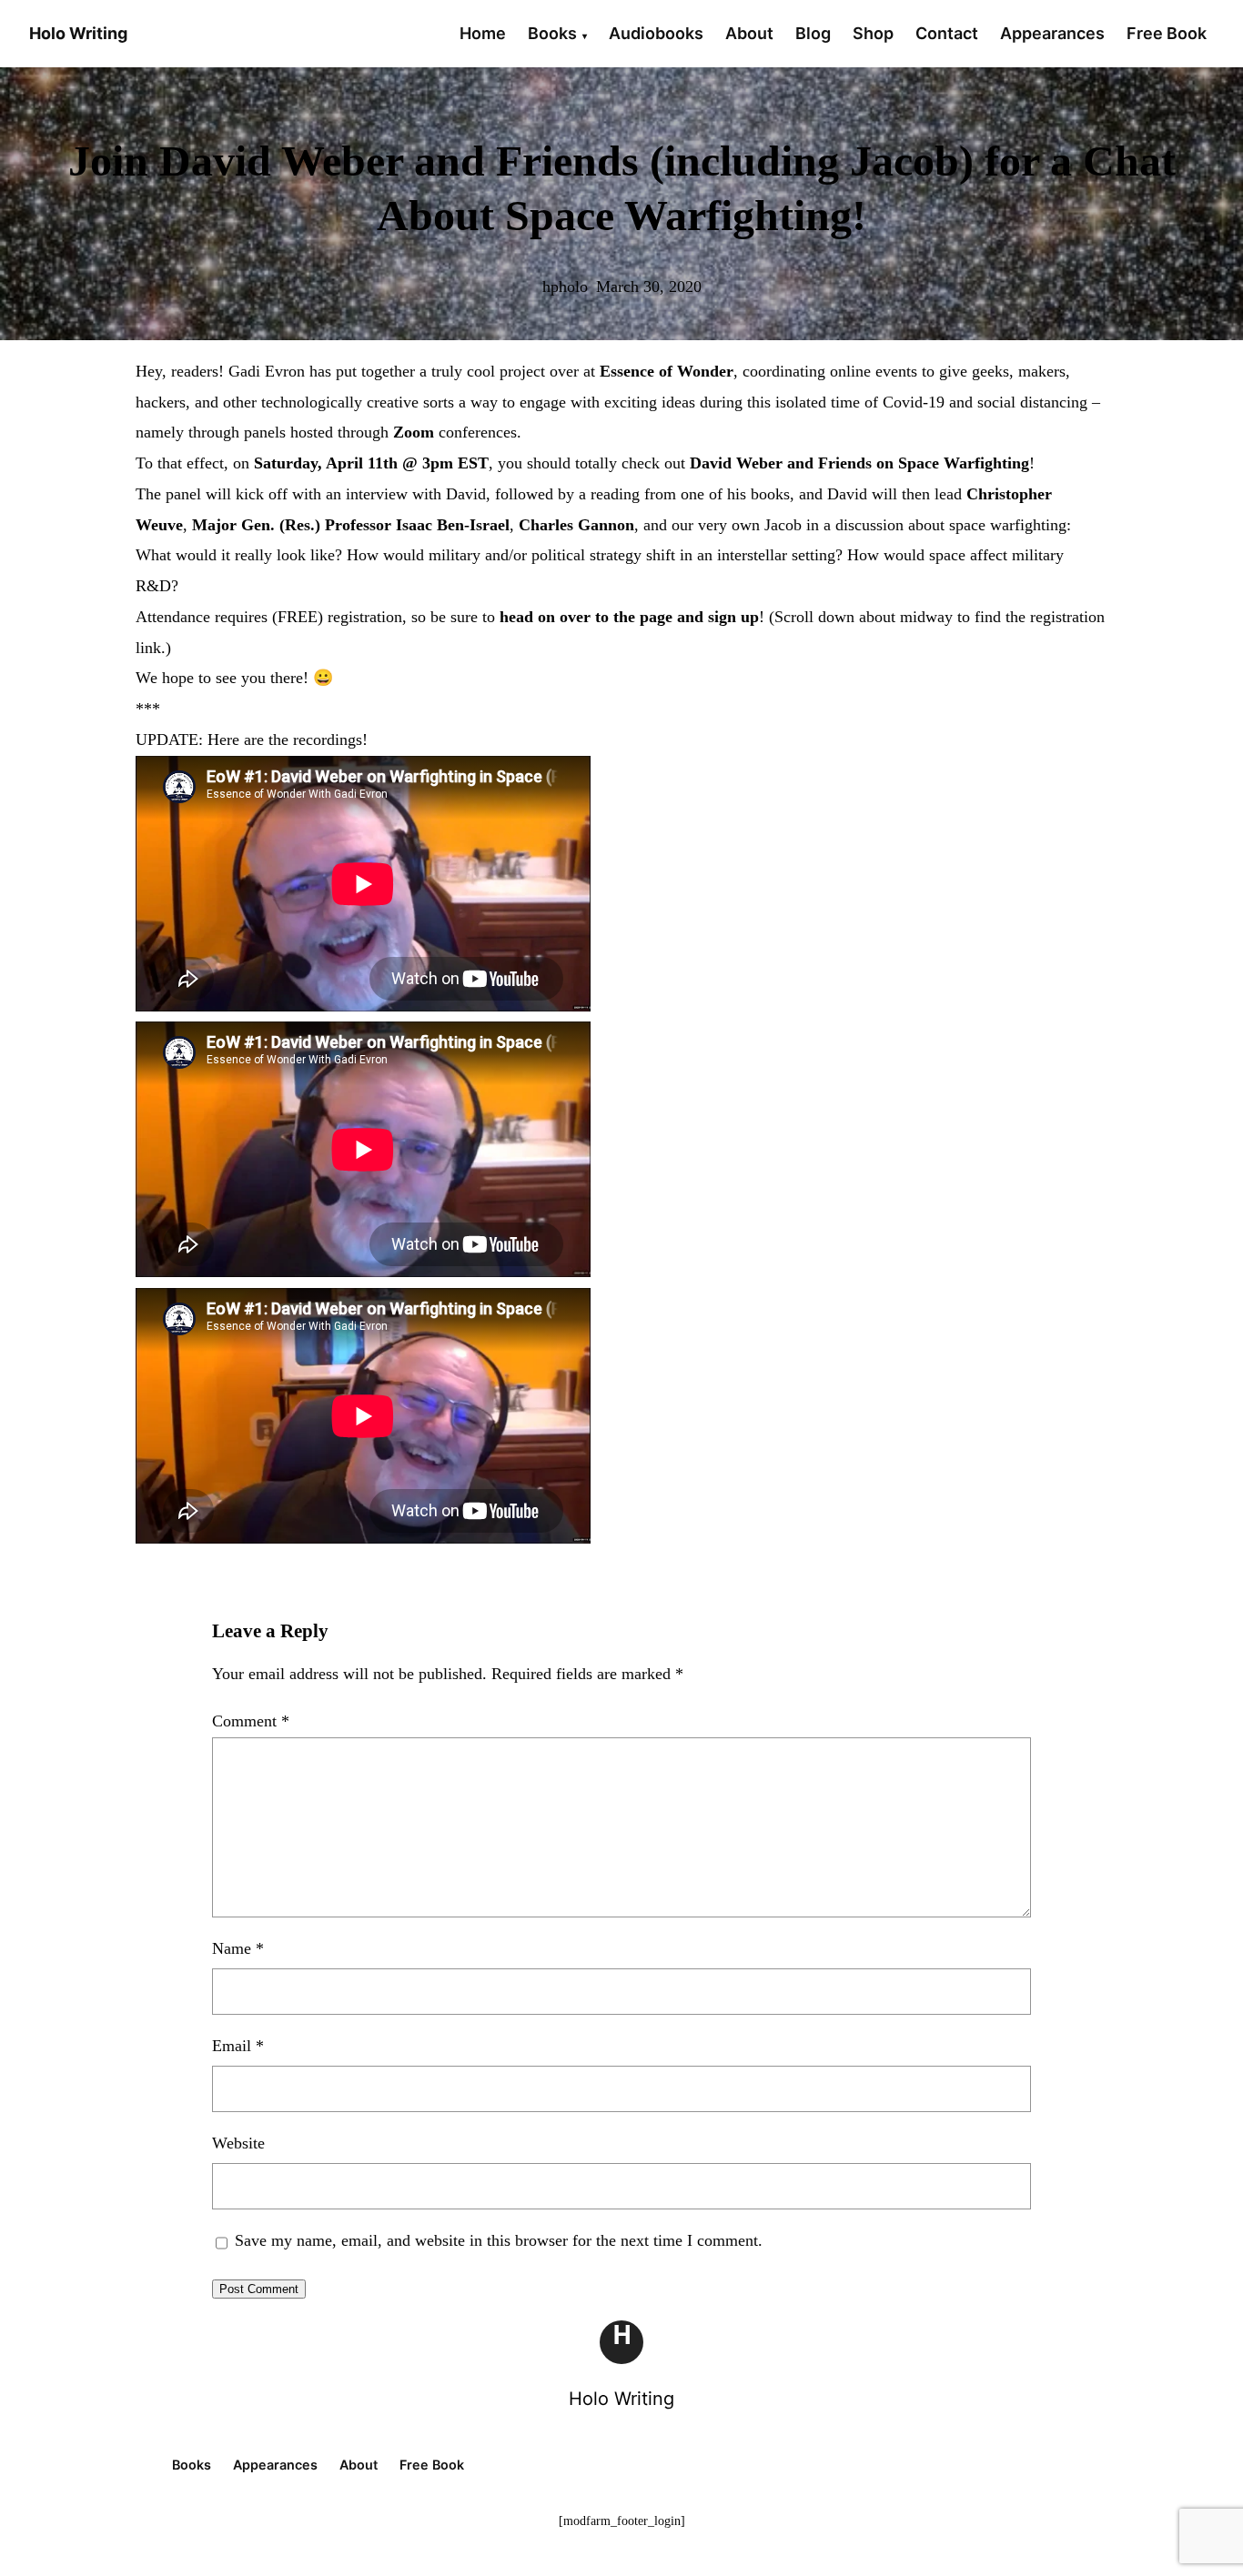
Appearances (1052, 33)
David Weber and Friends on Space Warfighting (859, 463)
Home (483, 33)
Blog (813, 33)
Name (238, 1948)
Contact (947, 33)
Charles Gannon (576, 525)
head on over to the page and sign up (629, 617)
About (749, 33)
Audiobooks (656, 33)
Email (238, 2046)
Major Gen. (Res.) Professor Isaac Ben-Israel (351, 525)
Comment (251, 1721)
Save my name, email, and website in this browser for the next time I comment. (499, 2240)
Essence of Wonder (667, 371)
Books (552, 33)
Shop (873, 33)
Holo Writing (621, 2399)
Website (238, 2143)
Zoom (414, 432)
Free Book (1167, 33)
